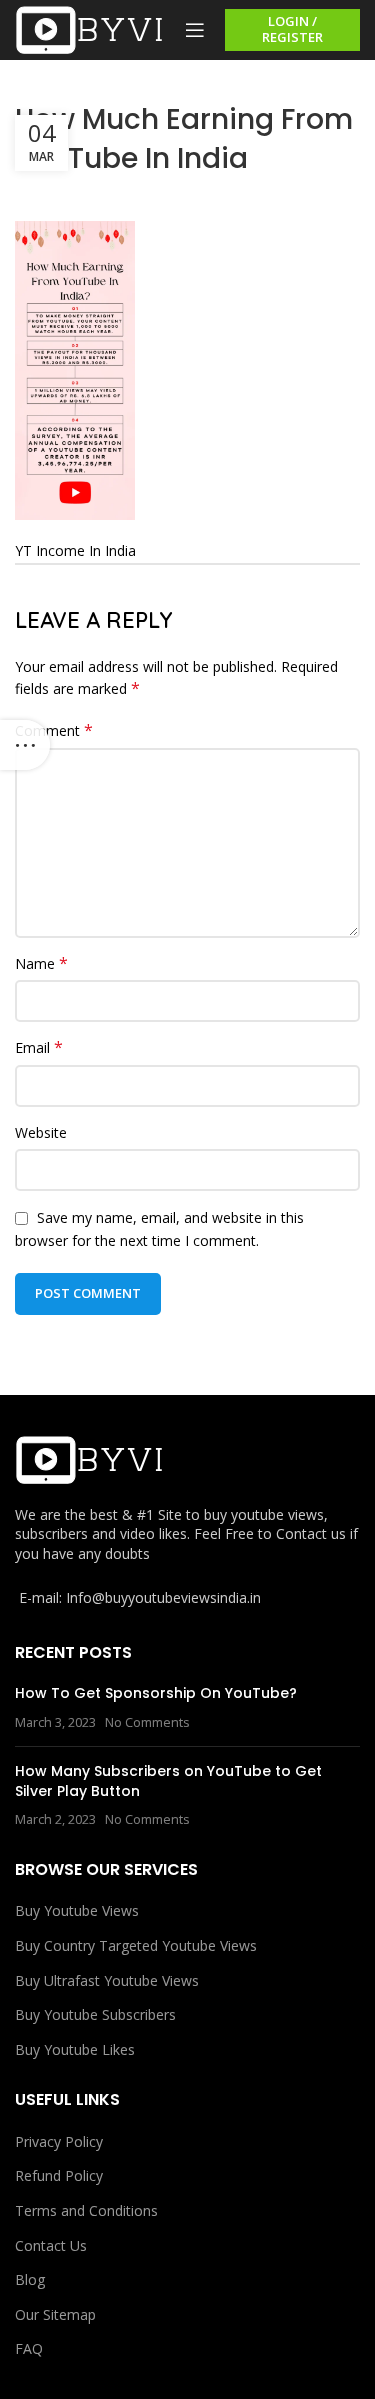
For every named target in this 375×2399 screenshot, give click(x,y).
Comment (54, 730)
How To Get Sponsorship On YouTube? (156, 1693)
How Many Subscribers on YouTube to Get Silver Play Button (168, 1781)
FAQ (29, 2348)
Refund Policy (59, 2175)
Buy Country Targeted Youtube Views (136, 1945)
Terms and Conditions (86, 2210)
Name (41, 963)
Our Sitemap (55, 2314)
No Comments (147, 1722)
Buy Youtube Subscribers (95, 2014)
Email (39, 1047)
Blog (30, 2279)
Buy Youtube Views (77, 1910)
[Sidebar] (25, 745)
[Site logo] (90, 28)
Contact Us (51, 2245)
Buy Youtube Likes (75, 2049)
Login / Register (292, 29)
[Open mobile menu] (195, 30)
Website (41, 1132)
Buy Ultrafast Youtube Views (107, 1980)
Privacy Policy (59, 2141)
